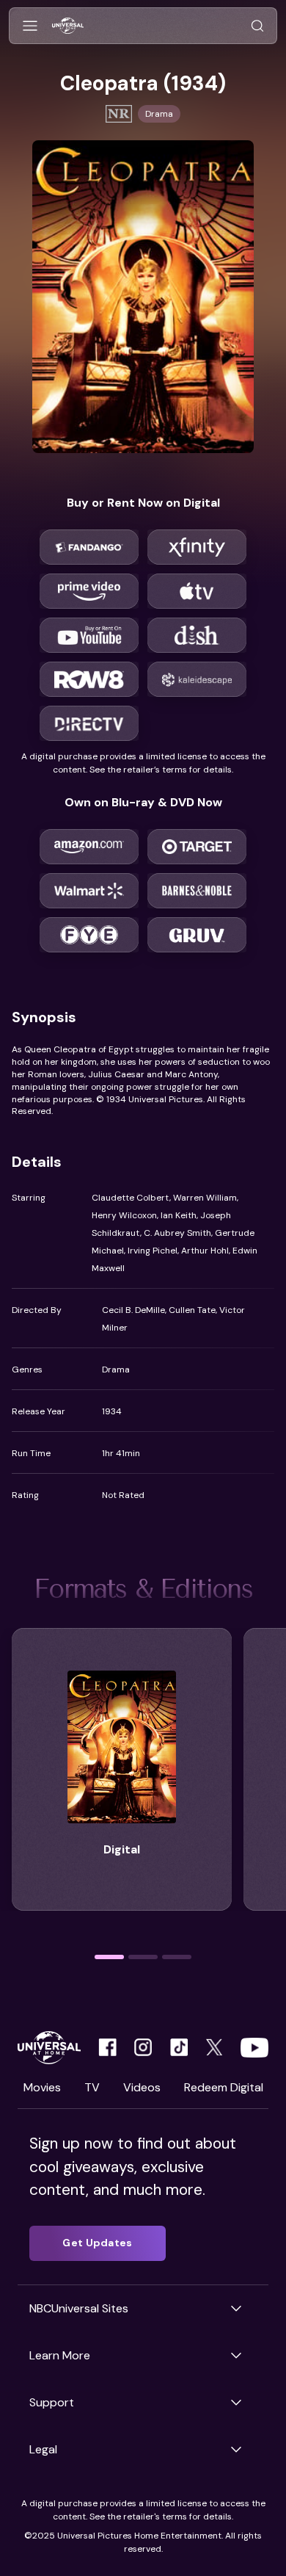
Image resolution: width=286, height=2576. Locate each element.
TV (92, 2087)
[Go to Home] (68, 26)
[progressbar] (109, 1957)
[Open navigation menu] (30, 26)
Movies (42, 2087)
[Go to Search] (257, 26)
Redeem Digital (224, 2087)
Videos (142, 2087)
